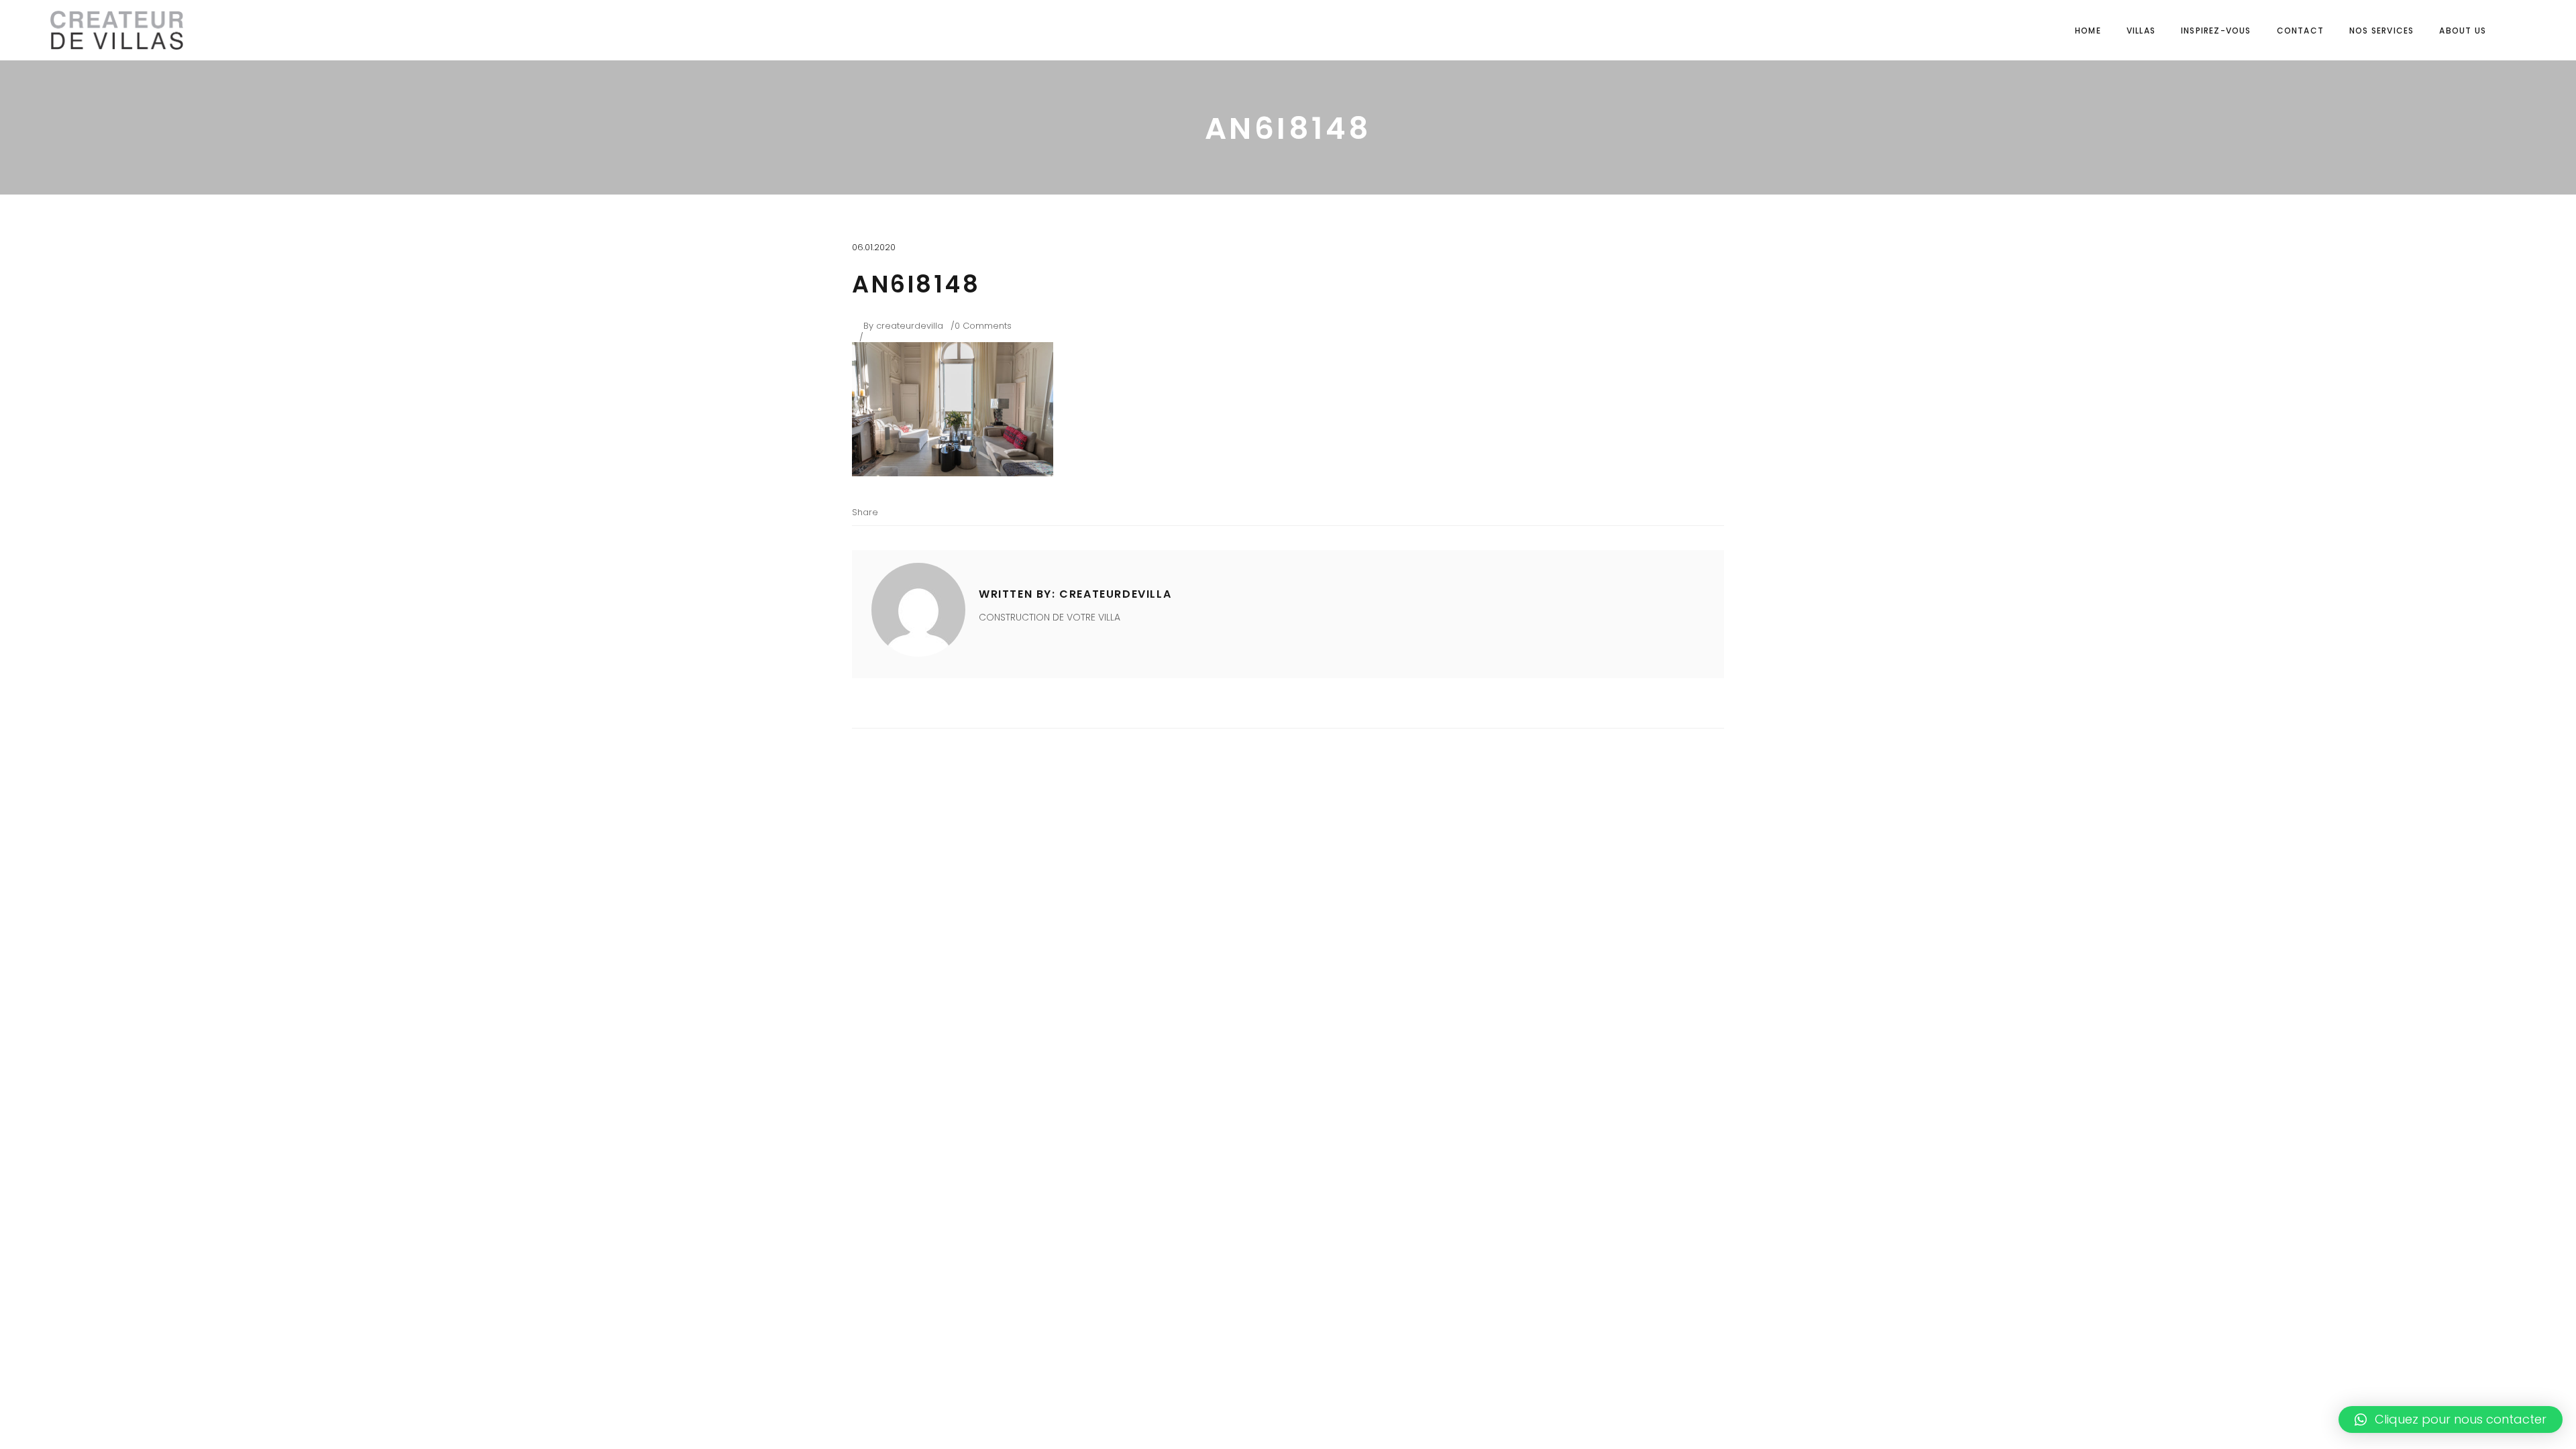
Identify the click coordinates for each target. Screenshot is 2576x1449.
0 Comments (983, 326)
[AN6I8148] (918, 610)
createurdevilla (910, 326)
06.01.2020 (874, 247)
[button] (2451, 1419)
